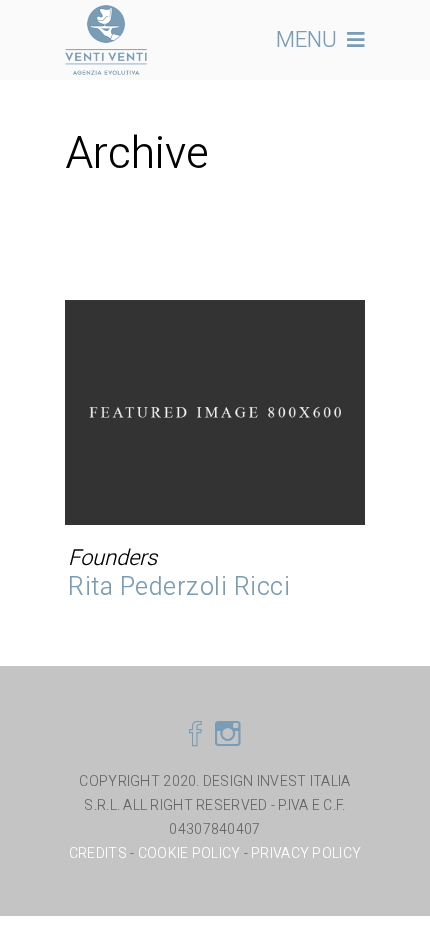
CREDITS (99, 853)
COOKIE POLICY (189, 853)
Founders (112, 558)
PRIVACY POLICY (306, 853)
